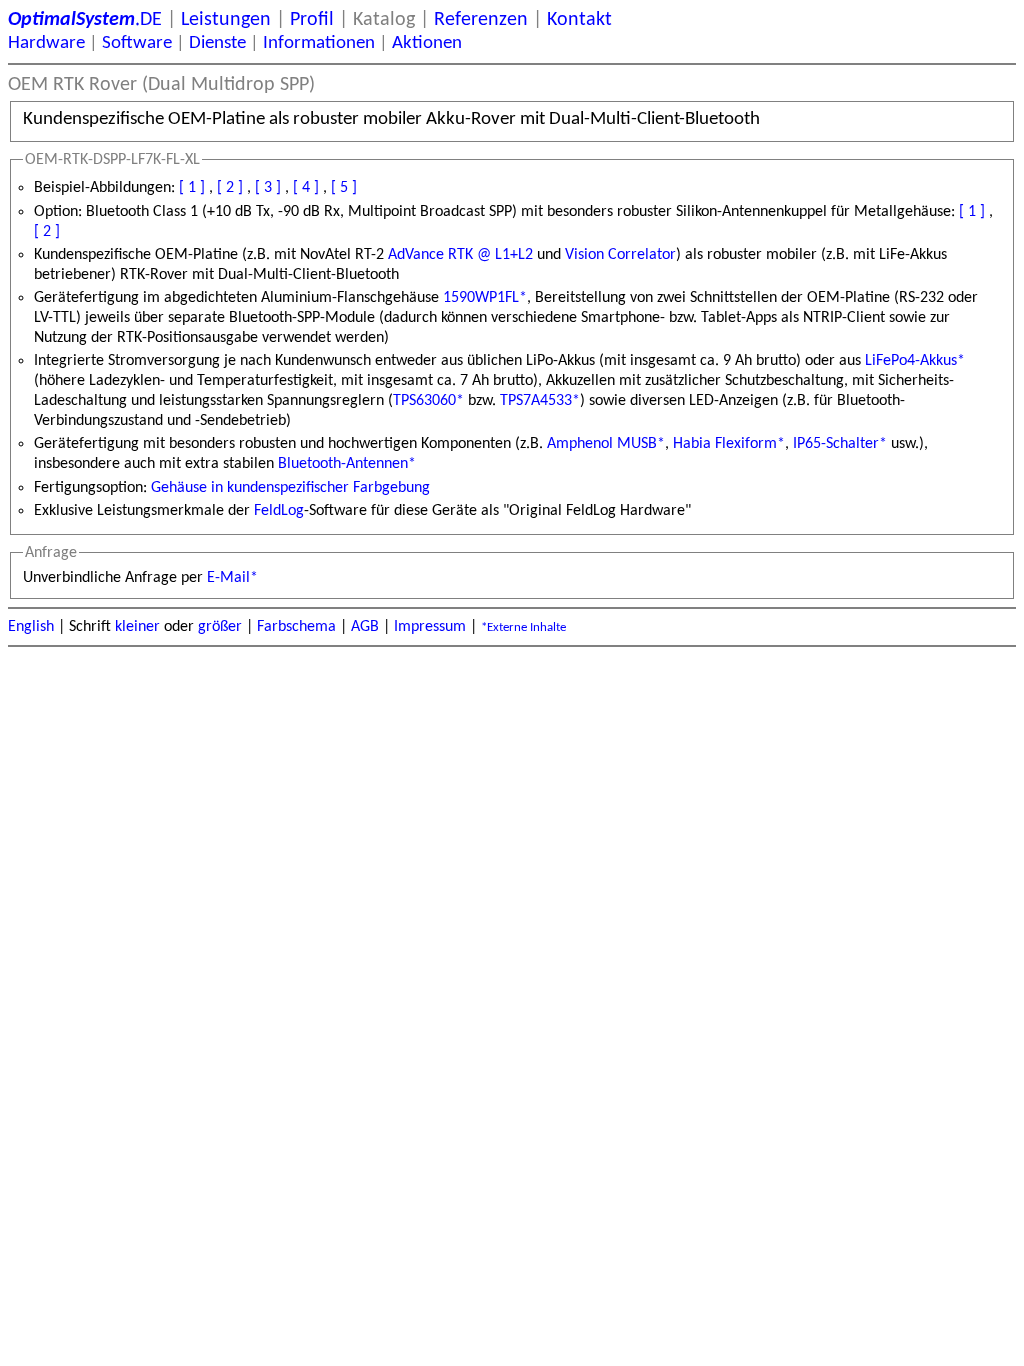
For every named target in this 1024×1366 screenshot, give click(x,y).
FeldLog (279, 511)
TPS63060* (428, 401)
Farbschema (296, 627)
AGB (365, 627)
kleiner (137, 627)
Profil (312, 20)
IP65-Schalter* (840, 444)
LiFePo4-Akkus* (915, 361)
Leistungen (226, 20)
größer (220, 627)
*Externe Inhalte (523, 627)
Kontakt (579, 20)
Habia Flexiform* (729, 444)
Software (137, 43)
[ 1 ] (192, 188)
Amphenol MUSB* (606, 444)
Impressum (430, 627)
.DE (85, 20)
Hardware (46, 43)
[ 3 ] (268, 188)
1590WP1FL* (485, 298)
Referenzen (481, 20)
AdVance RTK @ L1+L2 (460, 255)
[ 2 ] (230, 188)
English (31, 627)
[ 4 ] (306, 188)
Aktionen (427, 43)
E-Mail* (232, 578)
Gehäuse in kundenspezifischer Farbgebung (290, 488)
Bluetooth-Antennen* (347, 464)
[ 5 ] (344, 188)
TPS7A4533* (540, 401)
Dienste (217, 43)
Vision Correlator (620, 255)
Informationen (319, 43)
